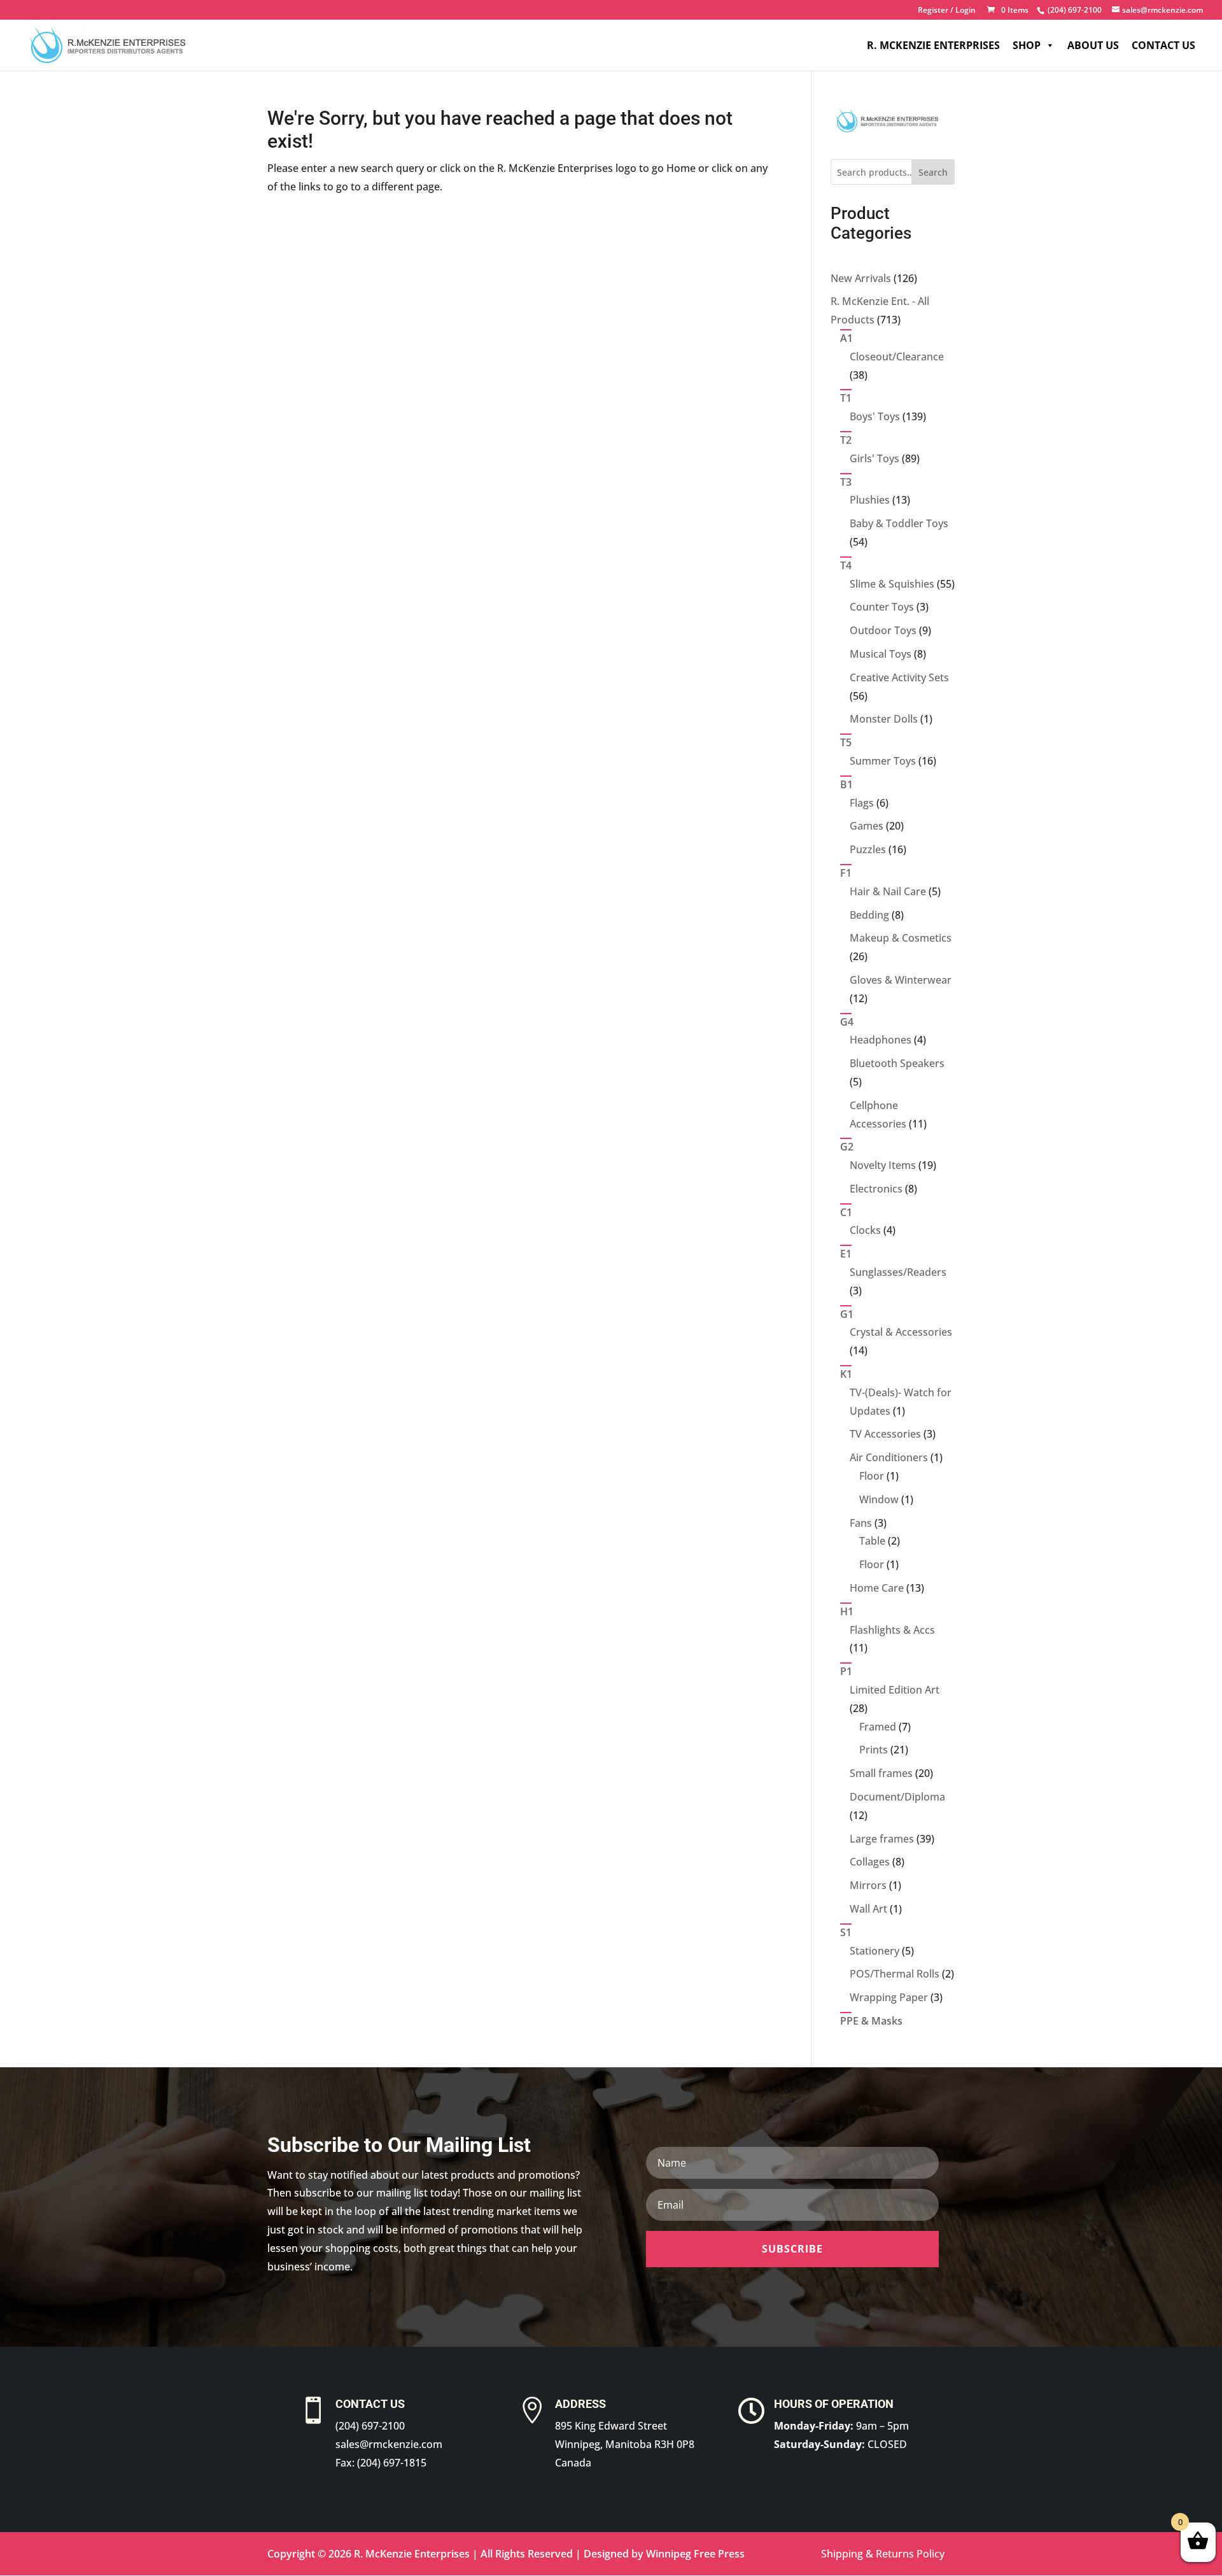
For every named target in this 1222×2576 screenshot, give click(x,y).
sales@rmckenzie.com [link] (389, 2444)
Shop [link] (1027, 45)
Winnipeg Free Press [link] (695, 2554)
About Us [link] (1093, 45)
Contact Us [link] (1163, 45)
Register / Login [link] (947, 11)
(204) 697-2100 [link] (370, 2426)
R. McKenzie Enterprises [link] (933, 45)
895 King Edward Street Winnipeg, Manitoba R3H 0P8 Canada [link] (625, 2444)
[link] (1073, 10)
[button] (792, 2249)
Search (933, 172)
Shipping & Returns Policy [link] (883, 2554)
